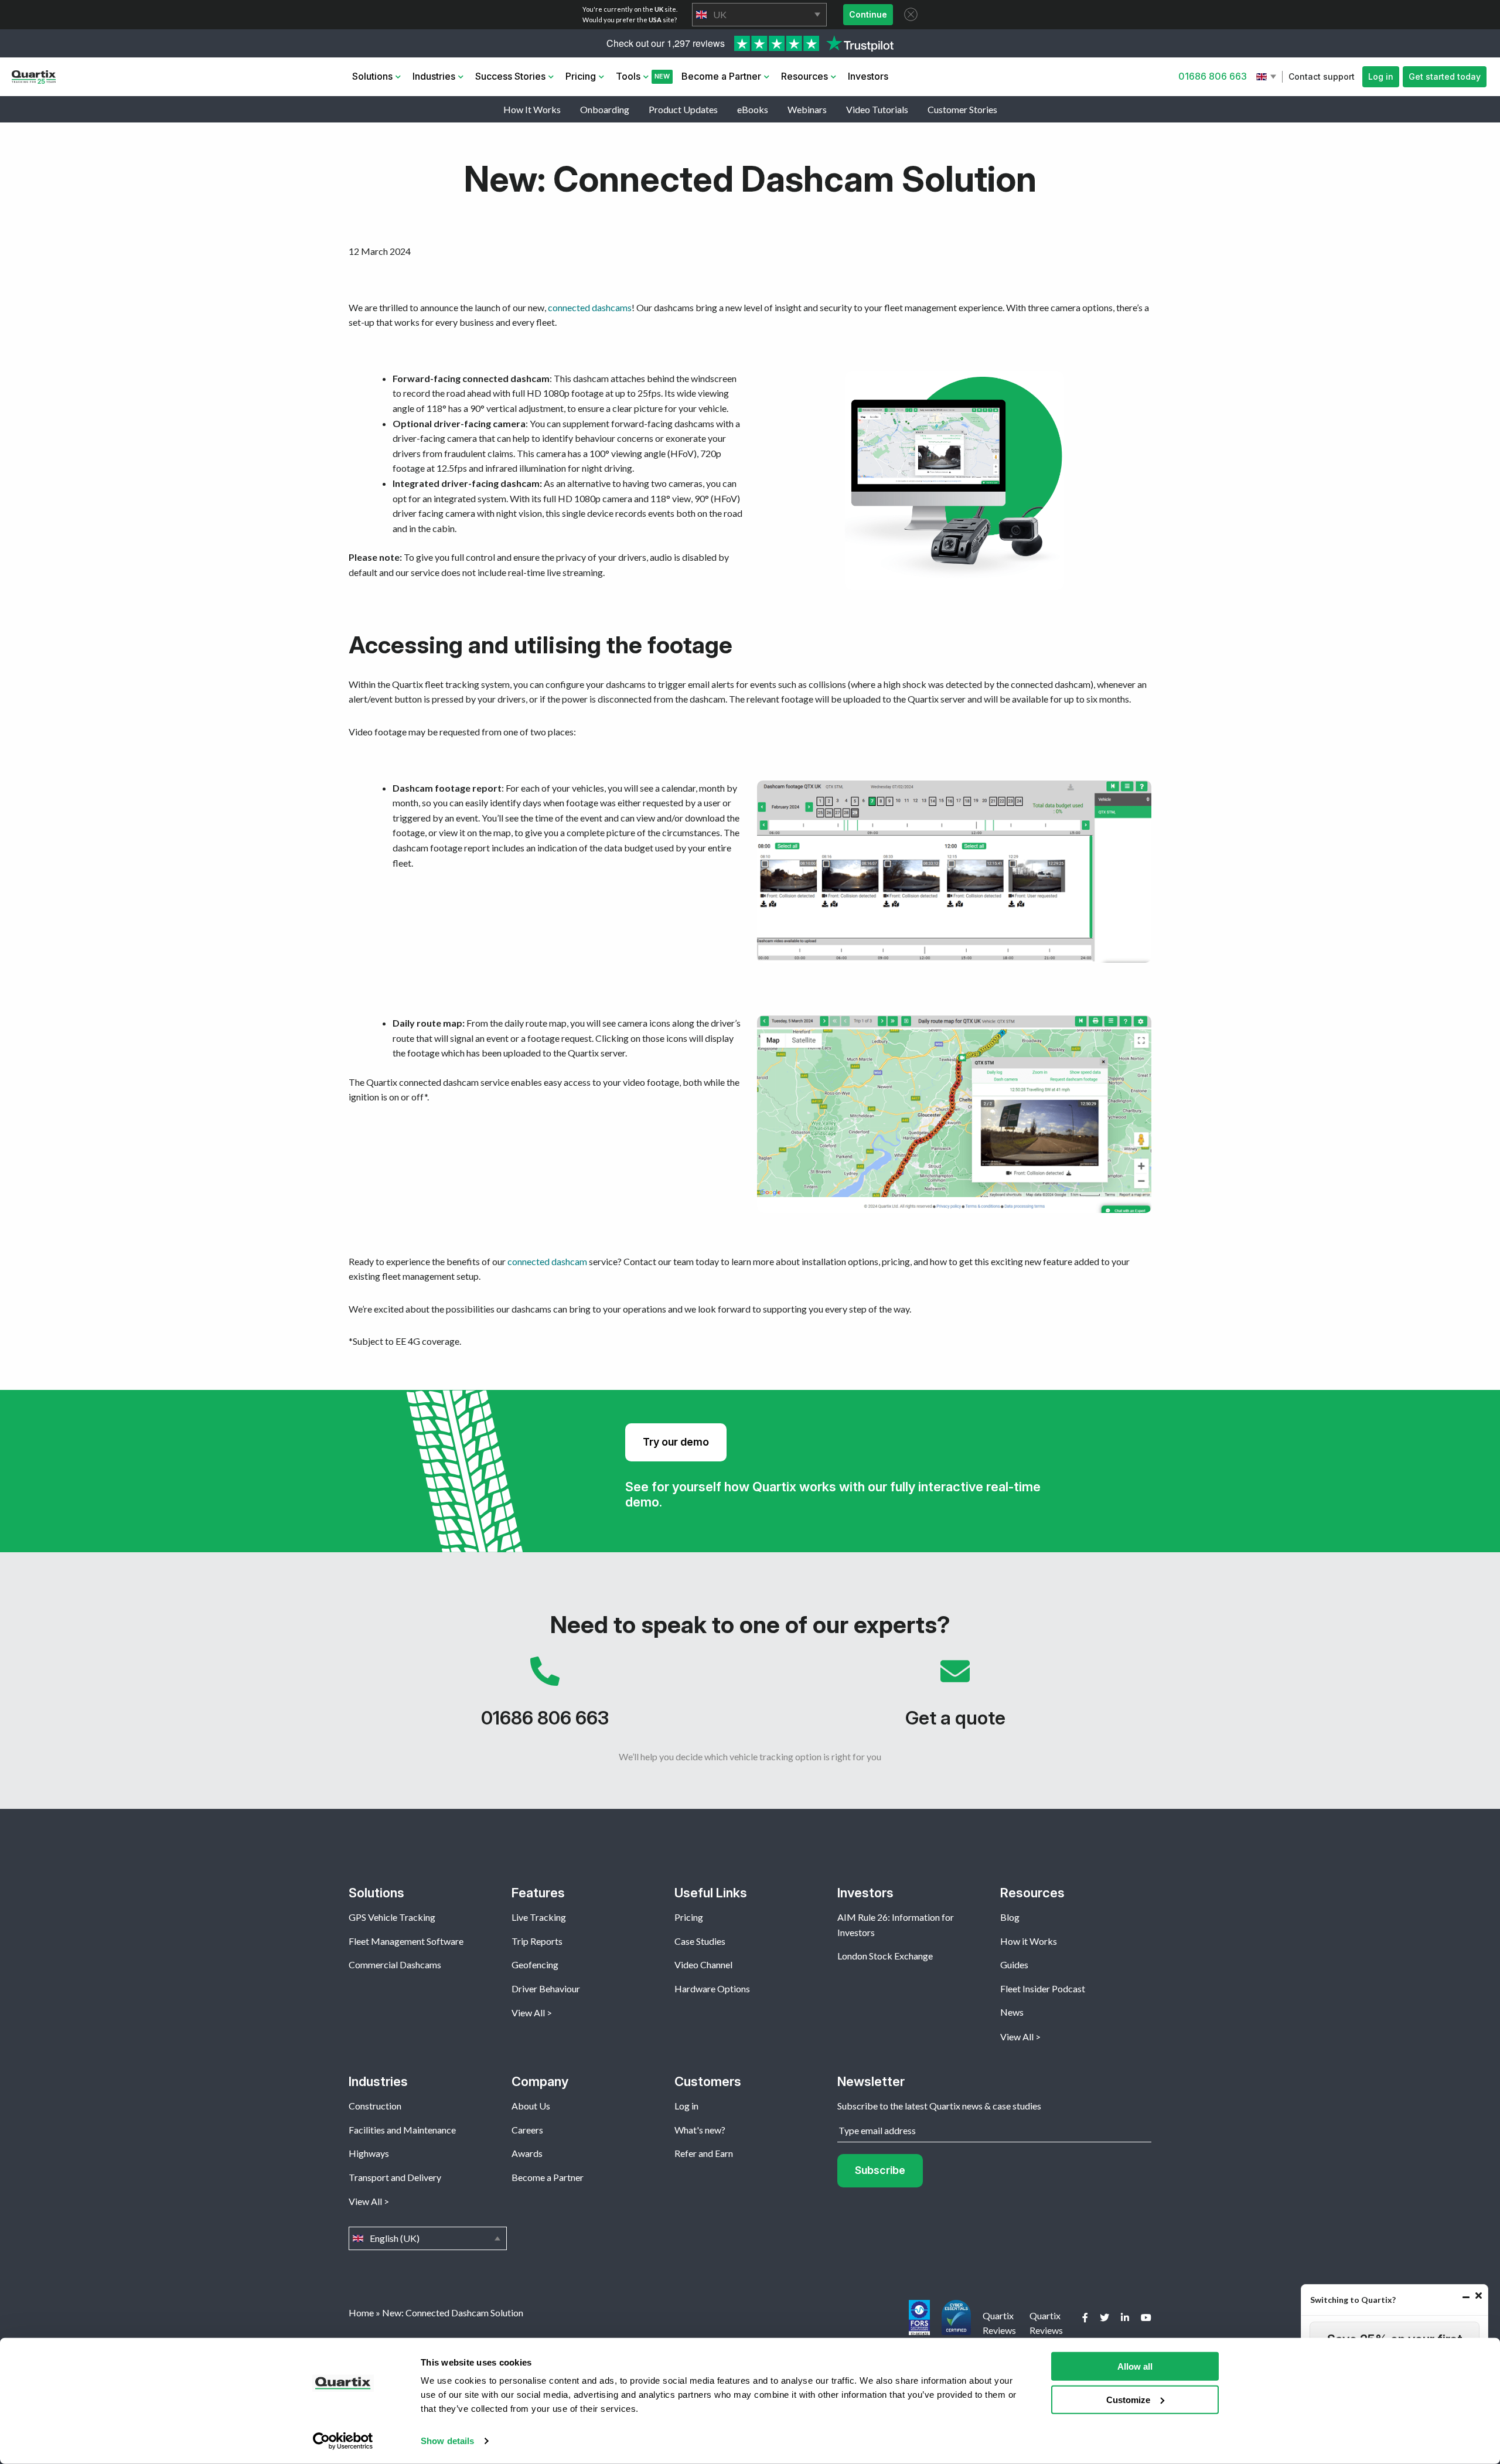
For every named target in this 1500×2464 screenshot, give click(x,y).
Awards (527, 2153)
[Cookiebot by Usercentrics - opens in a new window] (343, 2441)
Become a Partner (721, 76)
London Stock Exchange (885, 1956)
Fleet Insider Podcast (1043, 1988)
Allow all (1135, 2366)
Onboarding (605, 109)
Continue (868, 14)
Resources (804, 76)
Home (361, 2313)
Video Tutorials (877, 109)
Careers (527, 2130)
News (1012, 2012)
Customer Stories (962, 109)
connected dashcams (590, 307)
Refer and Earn (704, 2153)
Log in (1381, 76)
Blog (1010, 1917)
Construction (375, 2106)
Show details (447, 2441)
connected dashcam (547, 1261)
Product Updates (683, 109)
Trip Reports (537, 1941)
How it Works (1029, 1941)
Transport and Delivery (395, 2177)
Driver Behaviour (546, 1988)
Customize (1128, 2399)
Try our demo (676, 1442)
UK (759, 15)
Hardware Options (712, 1988)
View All (528, 2013)
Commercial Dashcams (395, 1964)
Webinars (807, 109)
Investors (868, 76)
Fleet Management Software (406, 1941)
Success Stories (510, 76)
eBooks (753, 109)
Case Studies (700, 1941)
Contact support (1322, 76)
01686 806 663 (1213, 76)
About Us (531, 2106)
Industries (434, 76)
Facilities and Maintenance (402, 2130)
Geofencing (535, 1964)
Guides (1014, 1964)
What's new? (700, 2130)
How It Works (532, 109)
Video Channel (703, 1964)
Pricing (581, 76)
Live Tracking (539, 1917)
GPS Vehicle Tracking (392, 1917)
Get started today (1445, 76)
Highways (369, 2153)
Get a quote (955, 1698)
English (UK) (1267, 77)
